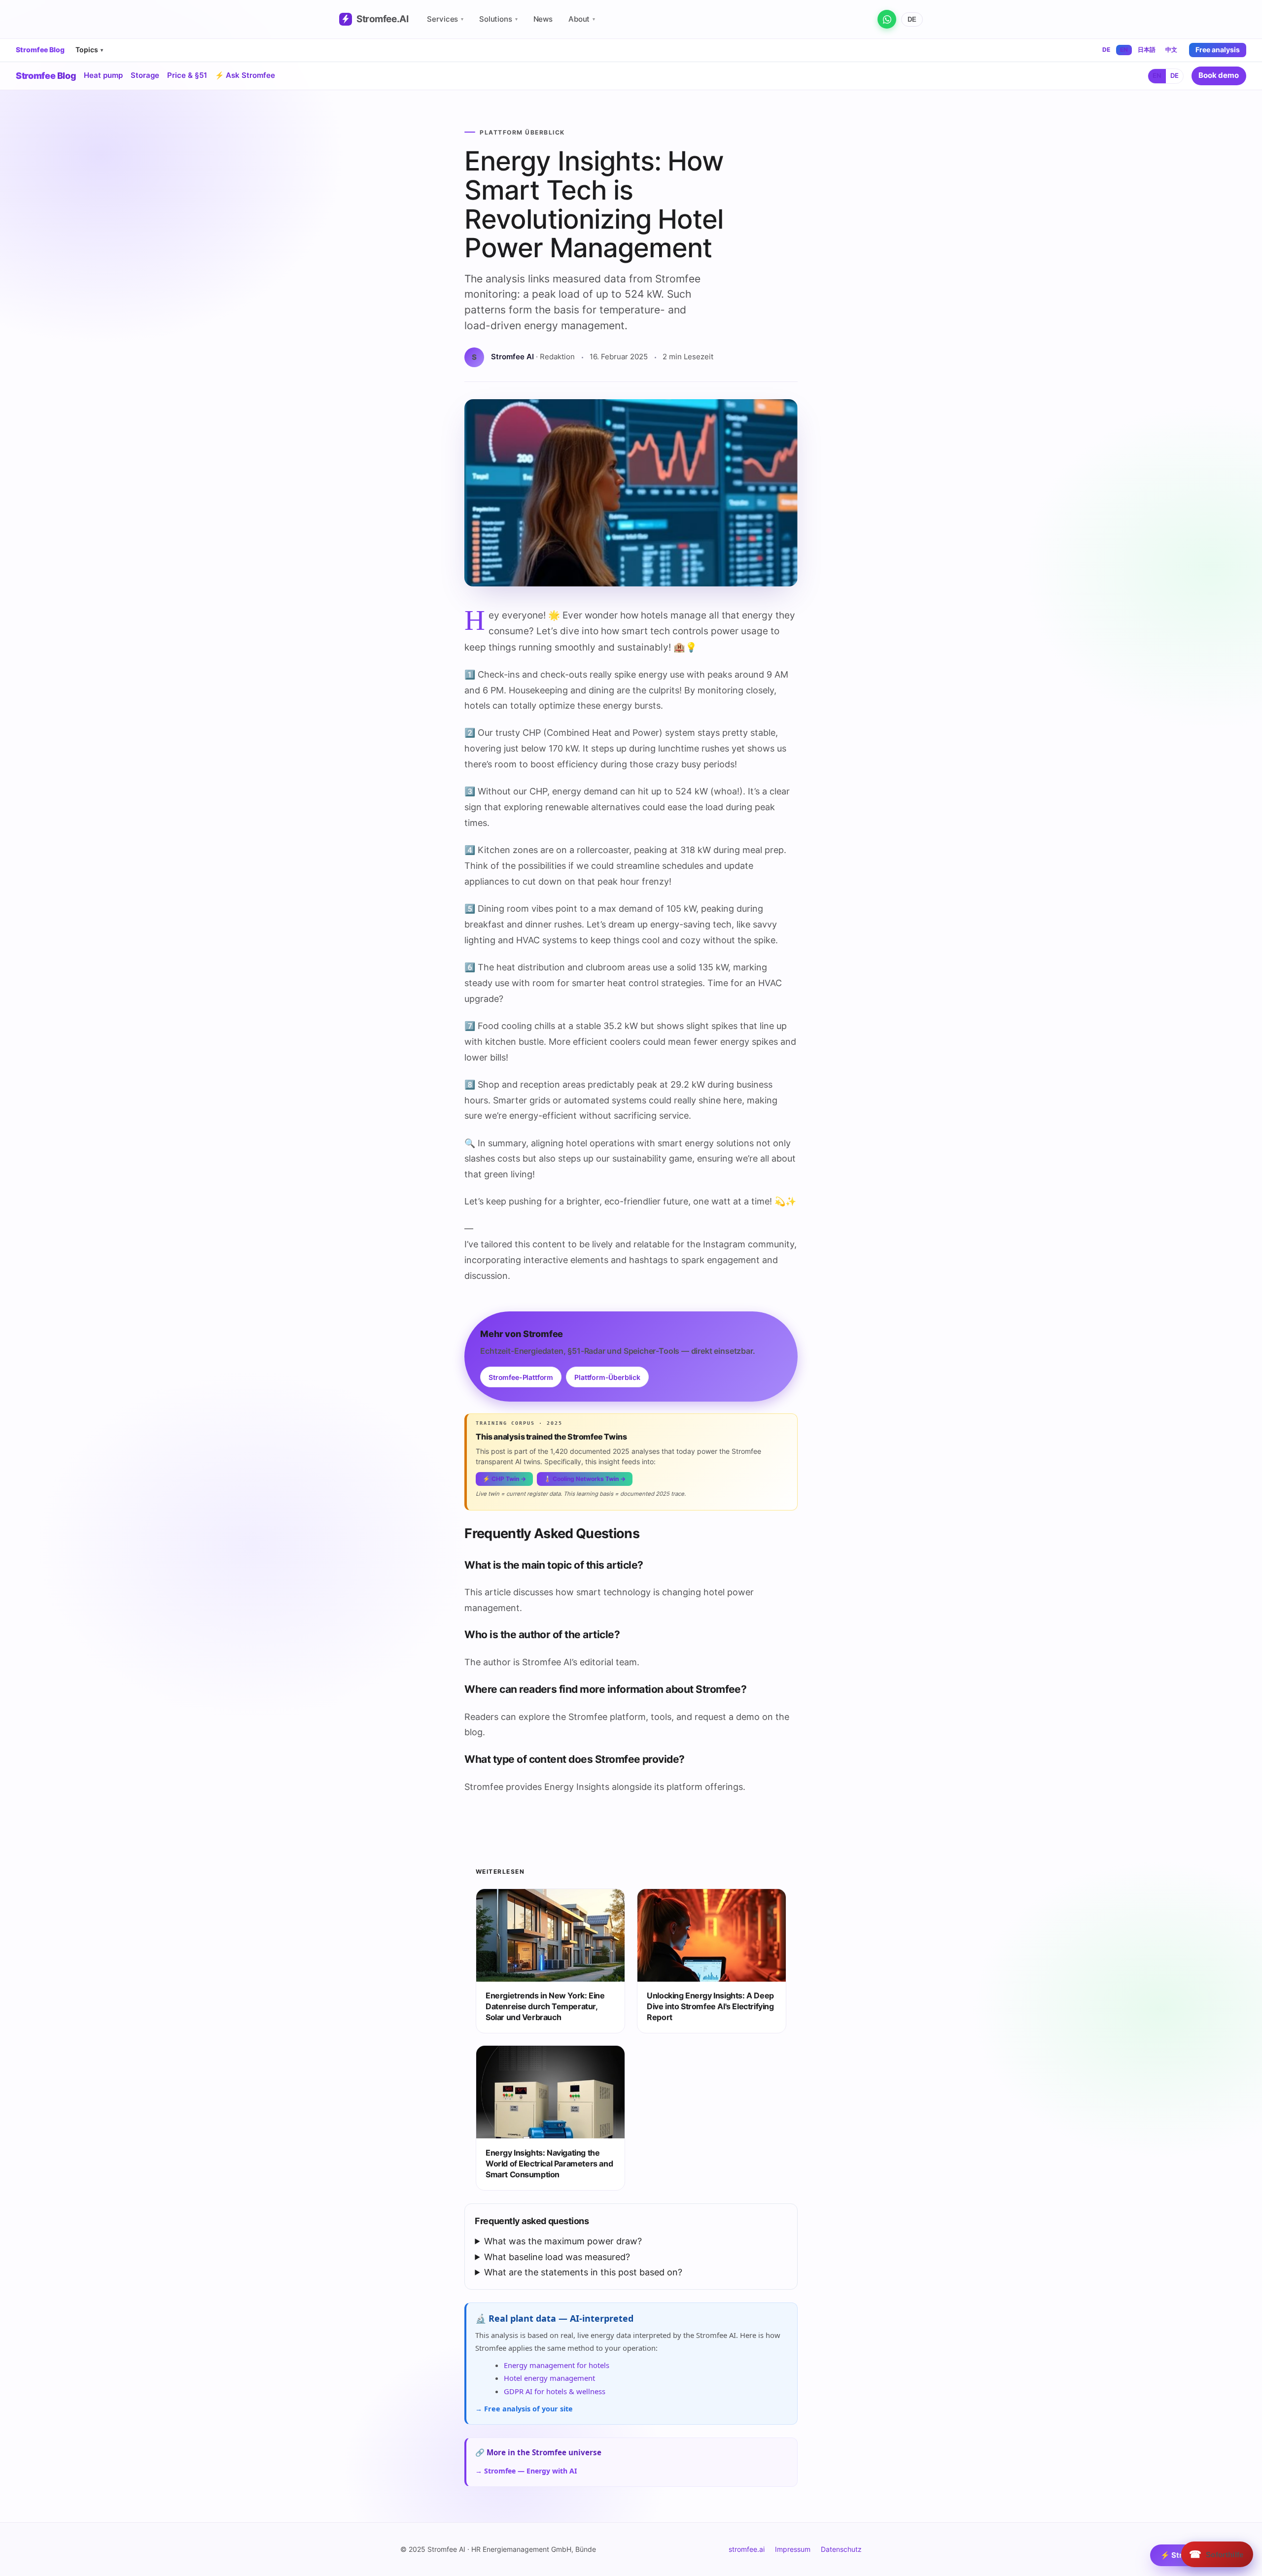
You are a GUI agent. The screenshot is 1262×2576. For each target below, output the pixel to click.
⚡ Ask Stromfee (245, 75)
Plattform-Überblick (607, 1377)
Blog (46, 76)
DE (912, 19)
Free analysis (1218, 50)
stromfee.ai (747, 2549)
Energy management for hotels (557, 2365)
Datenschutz (841, 2549)
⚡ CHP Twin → (504, 1479)
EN (1124, 50)
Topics (89, 50)
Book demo (1219, 75)
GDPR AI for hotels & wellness (555, 2391)
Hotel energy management (549, 2378)
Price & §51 (187, 75)
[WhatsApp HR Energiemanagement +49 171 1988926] (887, 19)
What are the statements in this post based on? (583, 2272)
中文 (1171, 50)
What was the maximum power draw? (563, 2241)
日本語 (1147, 50)
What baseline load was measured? (557, 2257)
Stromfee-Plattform (521, 1377)
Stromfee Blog (40, 50)
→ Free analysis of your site (524, 2409)
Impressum (793, 2549)
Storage (145, 75)
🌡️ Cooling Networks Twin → (585, 1479)
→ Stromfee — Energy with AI (526, 2471)
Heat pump (103, 75)
